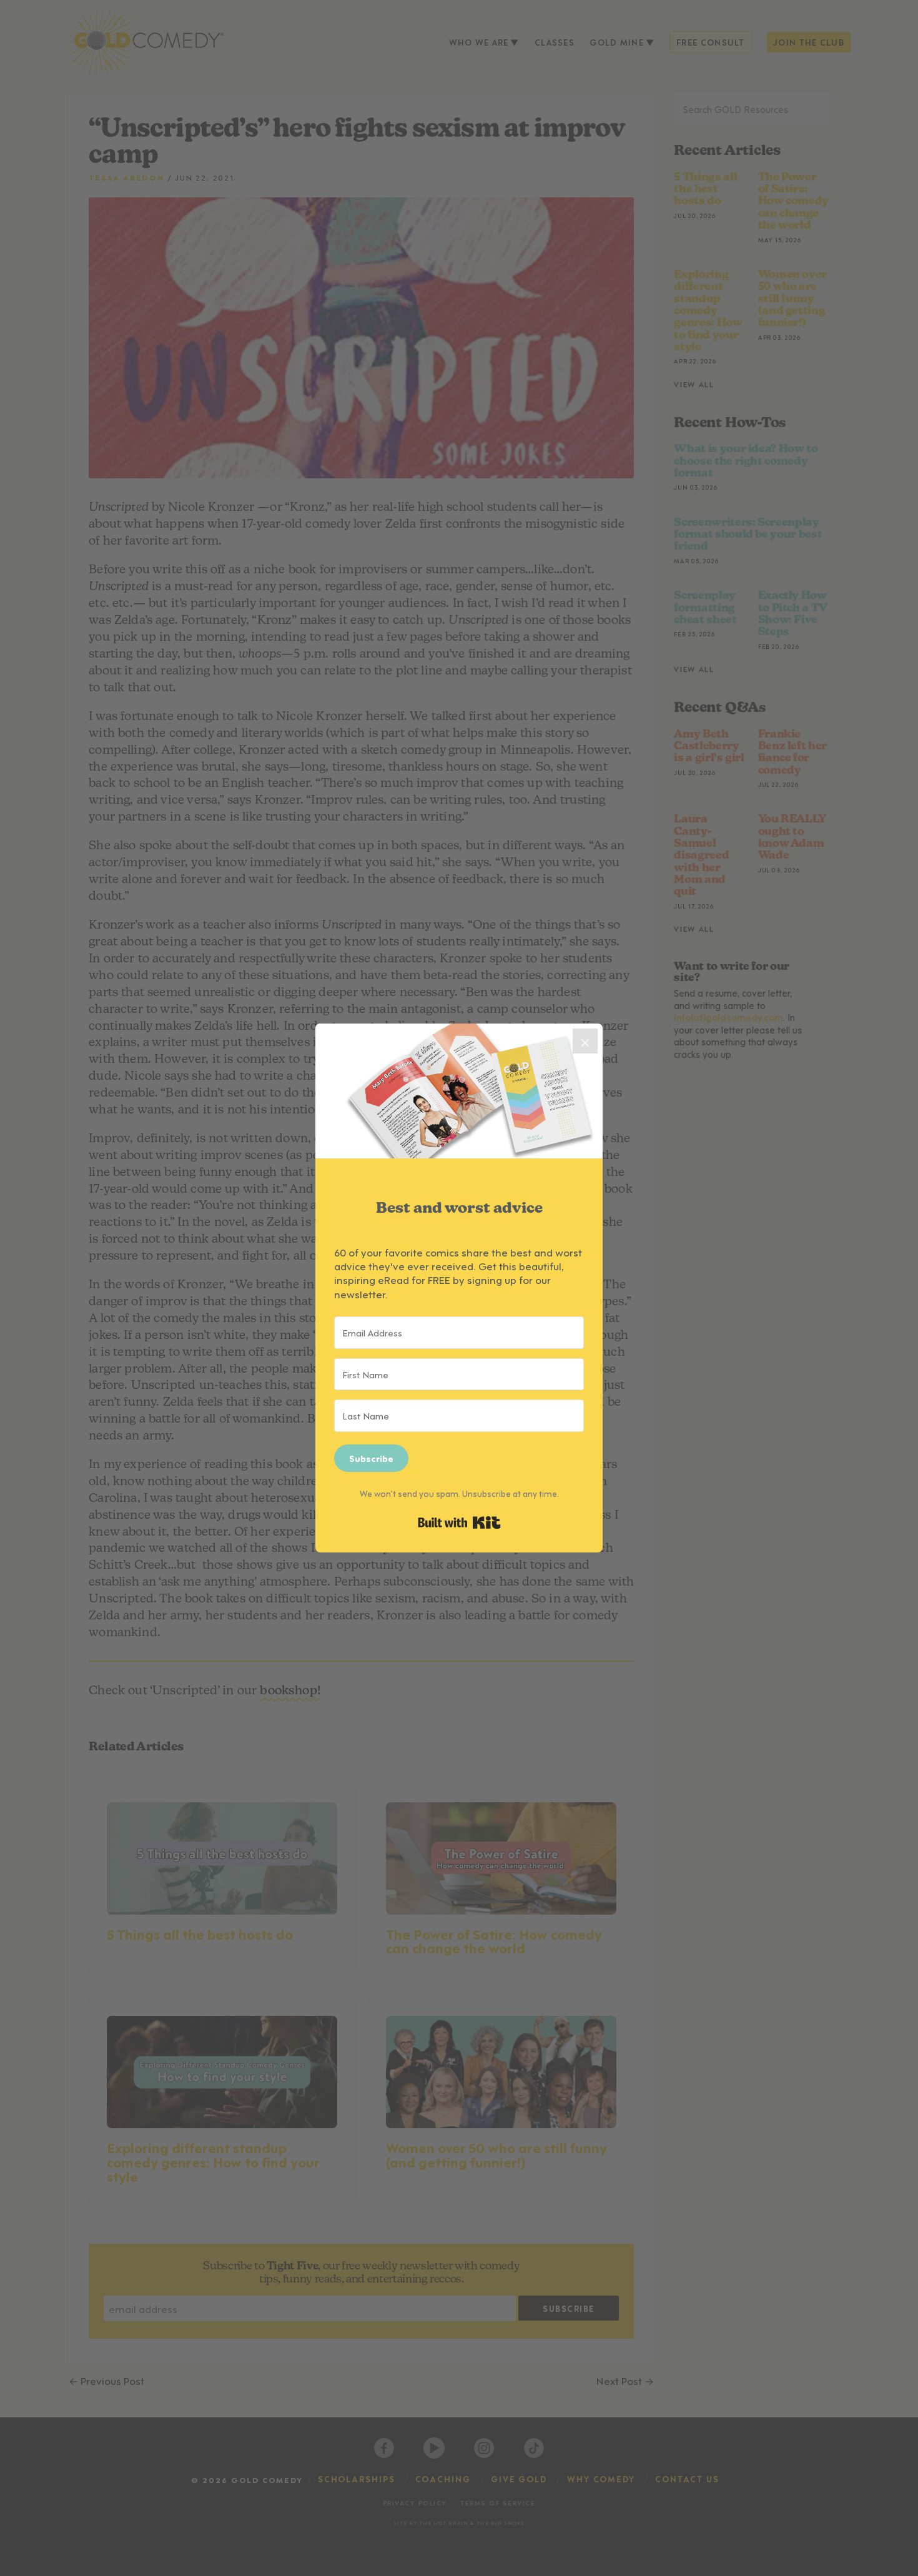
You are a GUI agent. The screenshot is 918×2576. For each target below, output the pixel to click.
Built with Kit (459, 1522)
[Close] (585, 1041)
